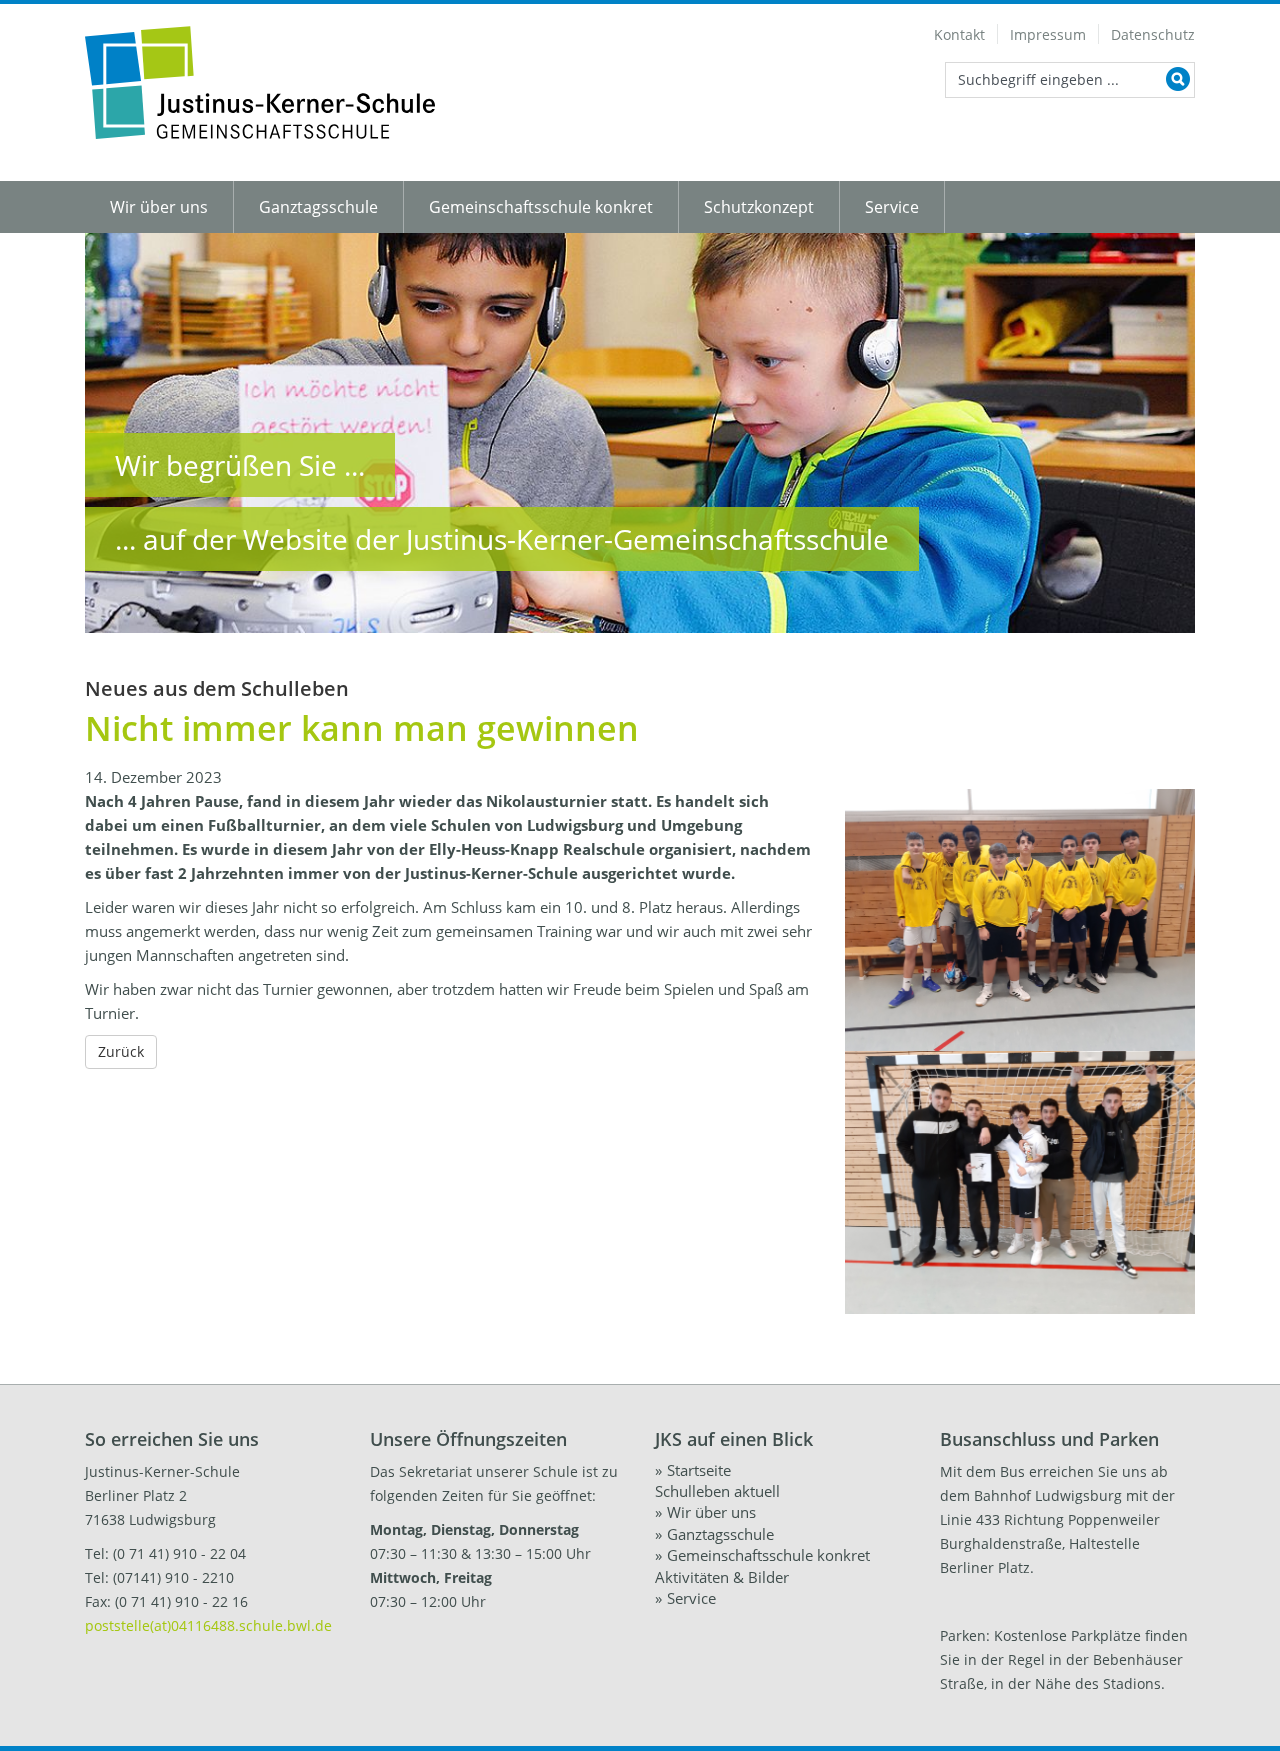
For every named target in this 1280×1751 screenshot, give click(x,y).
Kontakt (959, 34)
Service (892, 207)
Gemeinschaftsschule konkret (541, 207)
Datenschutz (1153, 34)
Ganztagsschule (318, 207)
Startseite (699, 1470)
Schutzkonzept (759, 207)
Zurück (121, 1051)
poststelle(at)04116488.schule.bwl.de (208, 1625)
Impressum (1048, 34)
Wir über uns (159, 207)
